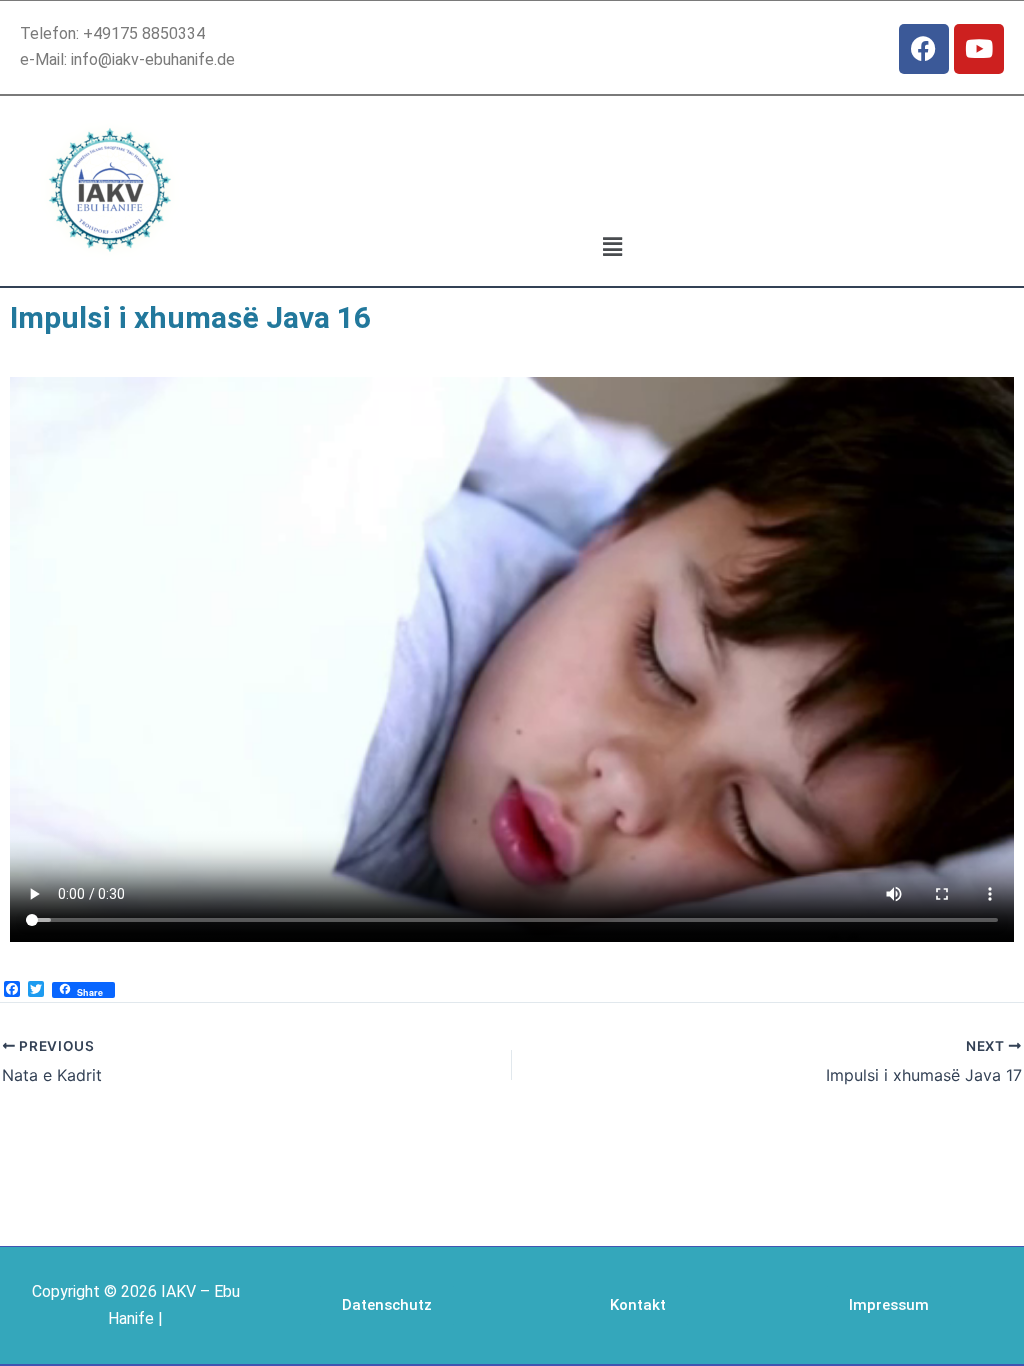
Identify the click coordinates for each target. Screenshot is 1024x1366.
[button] (612, 246)
